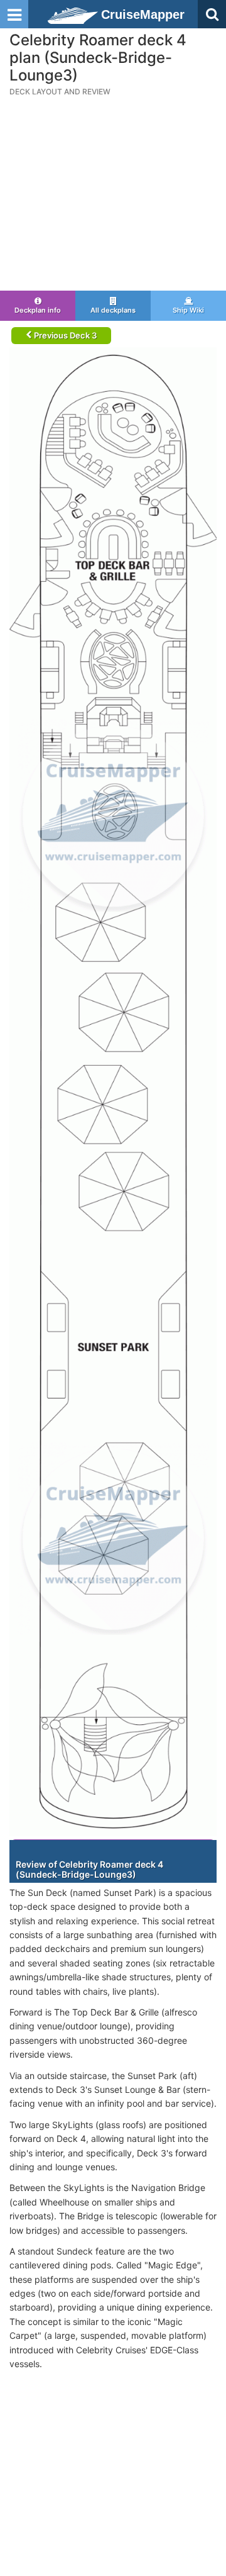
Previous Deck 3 (64, 335)
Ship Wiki (188, 310)
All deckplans (113, 310)
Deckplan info (38, 310)
